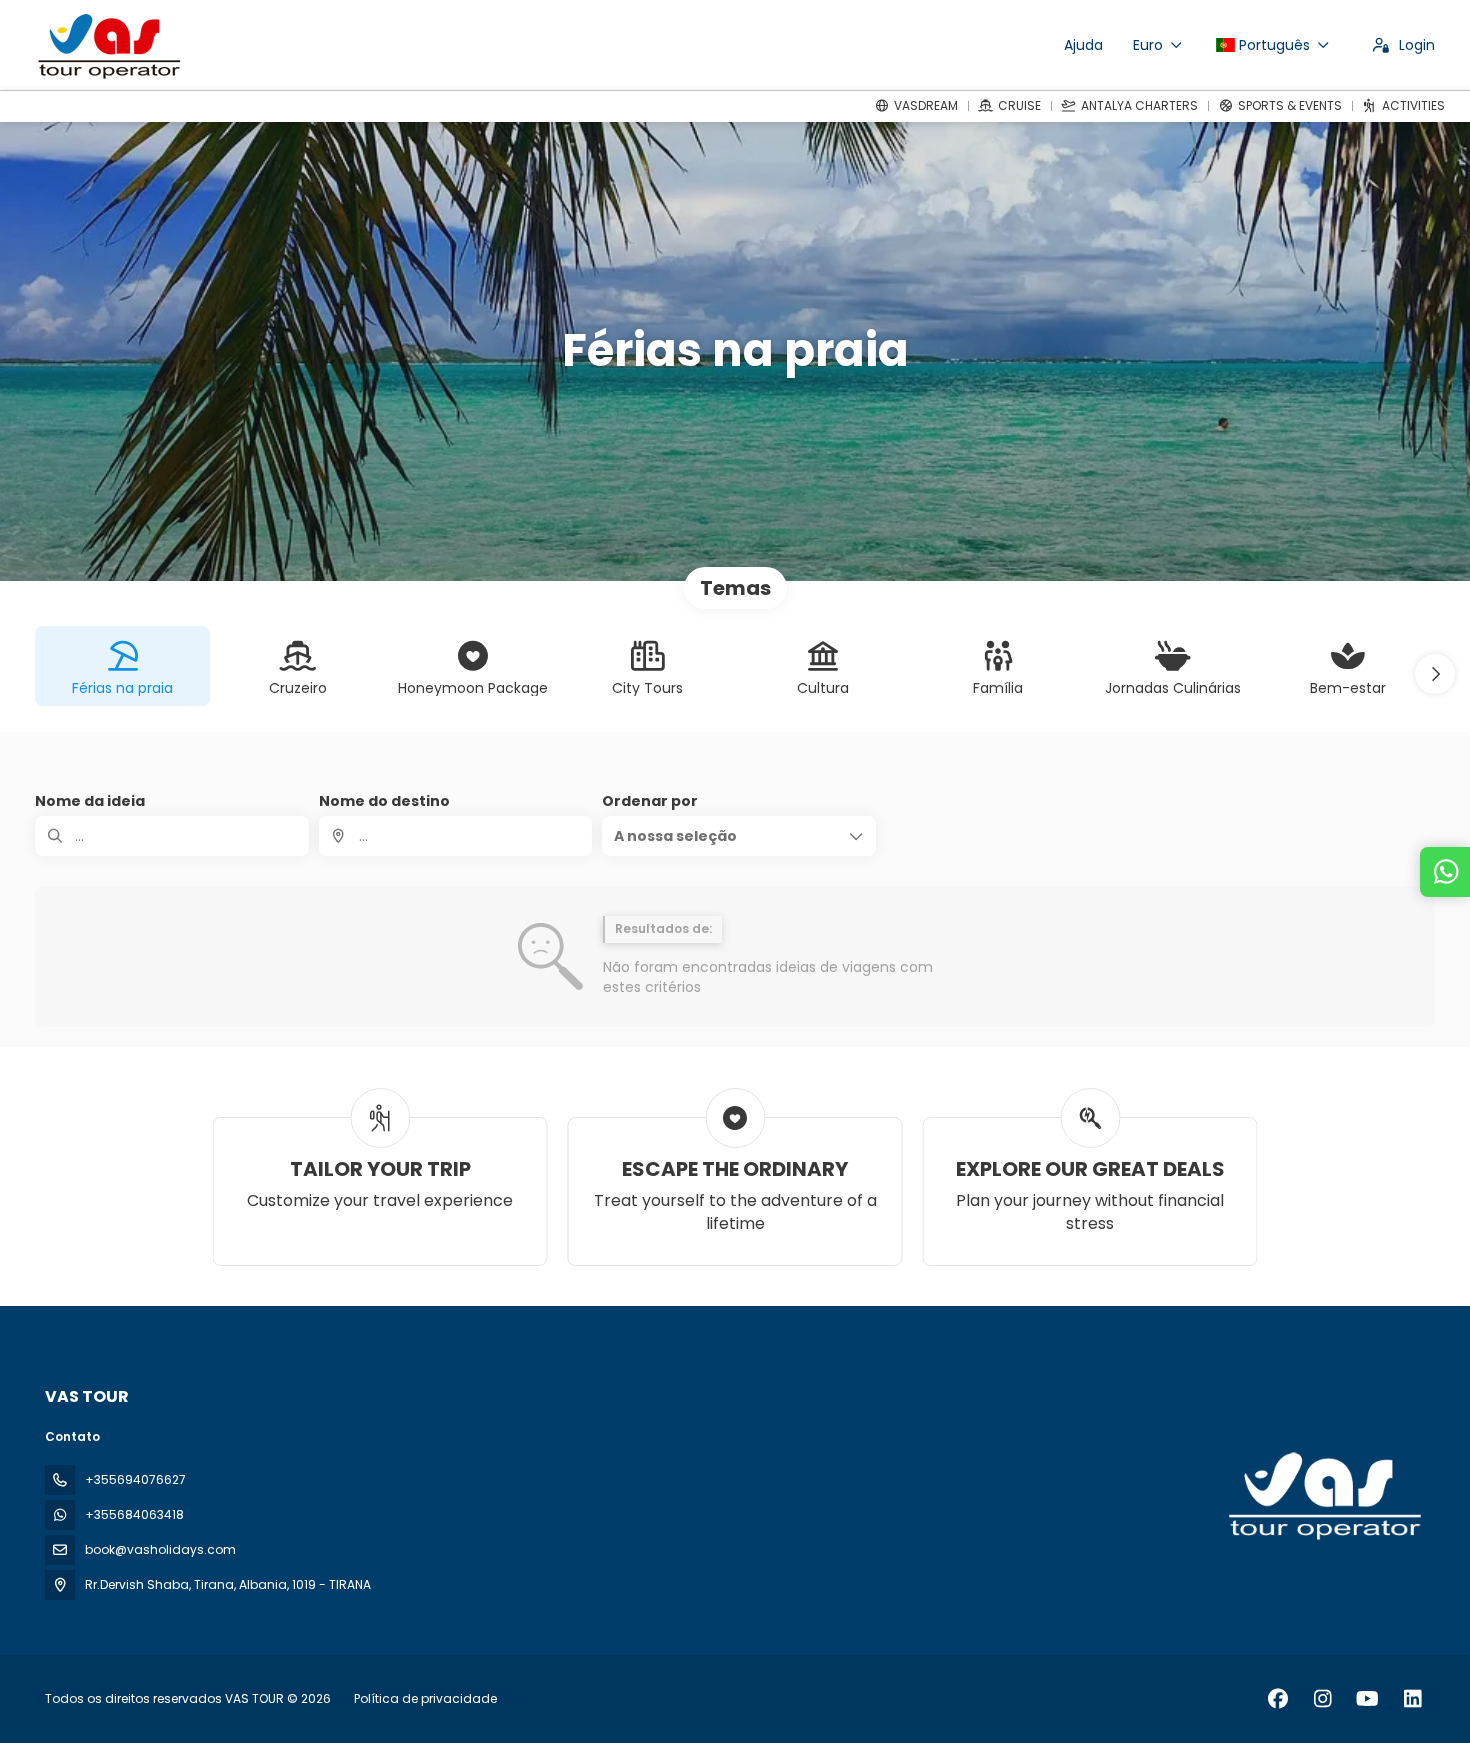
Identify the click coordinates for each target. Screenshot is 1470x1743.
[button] (1435, 674)
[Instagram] (1322, 1699)
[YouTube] (1367, 1699)
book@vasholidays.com (160, 1549)
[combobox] (456, 836)
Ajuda (1083, 45)
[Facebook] (1277, 1699)
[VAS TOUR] (1323, 1496)
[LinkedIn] (1412, 1699)
